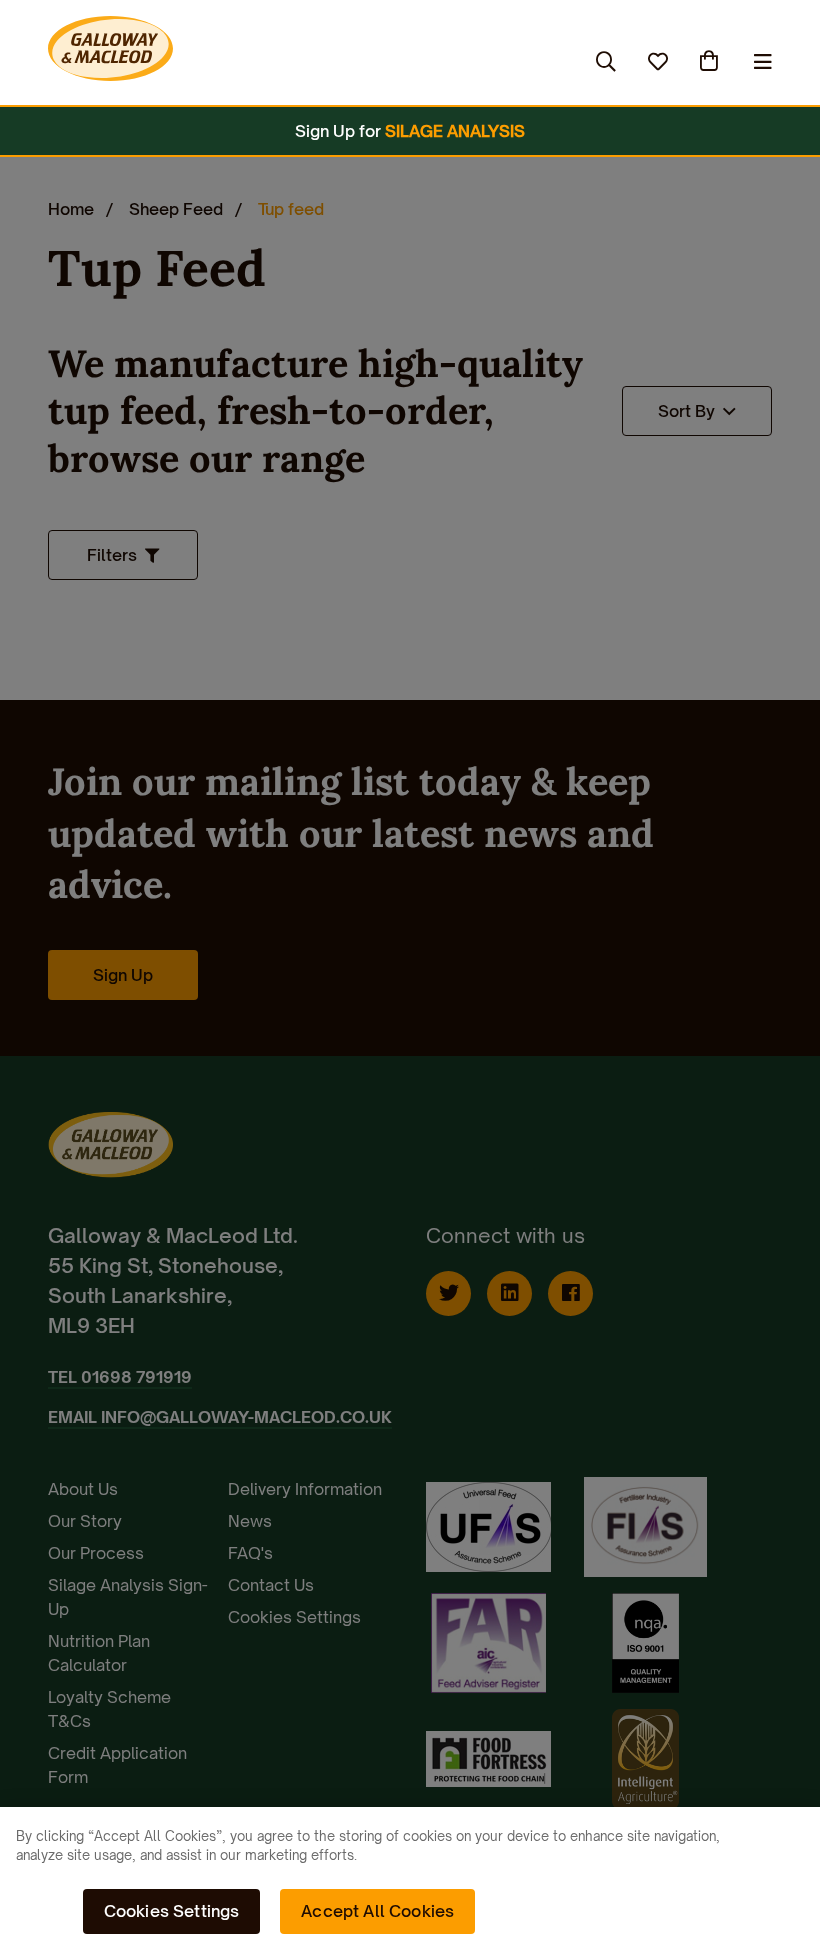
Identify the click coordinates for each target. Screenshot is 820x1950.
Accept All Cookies (377, 1911)
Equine (195, 61)
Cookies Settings (172, 1911)
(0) (711, 61)
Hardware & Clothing (479, 61)
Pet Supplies (310, 61)
